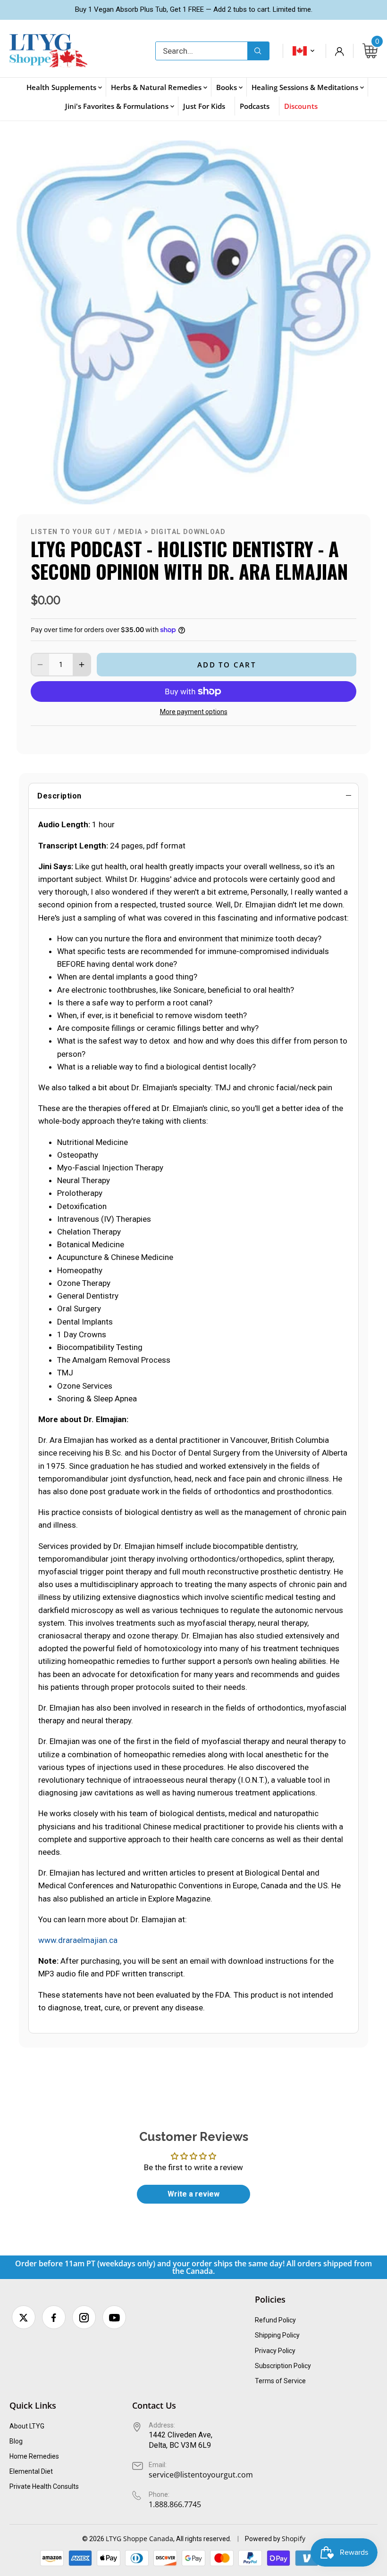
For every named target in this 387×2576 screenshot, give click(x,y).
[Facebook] (54, 2317)
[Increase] (82, 665)
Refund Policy (275, 2320)
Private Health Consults (44, 2486)
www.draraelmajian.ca (78, 1940)
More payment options (194, 712)
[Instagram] (84, 2317)
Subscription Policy (283, 2366)
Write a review (193, 2194)
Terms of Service (280, 2381)
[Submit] (258, 51)
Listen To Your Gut (71, 532)
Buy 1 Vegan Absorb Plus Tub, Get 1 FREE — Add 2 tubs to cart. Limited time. (194, 9)
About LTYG (27, 2426)
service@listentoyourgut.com (201, 2475)
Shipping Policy (277, 2335)
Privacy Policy (275, 2351)
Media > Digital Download (172, 532)
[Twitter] (24, 2317)
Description (59, 796)
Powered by (263, 2539)
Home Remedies (34, 2456)
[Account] (339, 51)
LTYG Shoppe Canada (139, 2539)
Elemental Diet (31, 2471)
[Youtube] (114, 2317)
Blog (16, 2441)
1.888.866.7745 (175, 2504)
